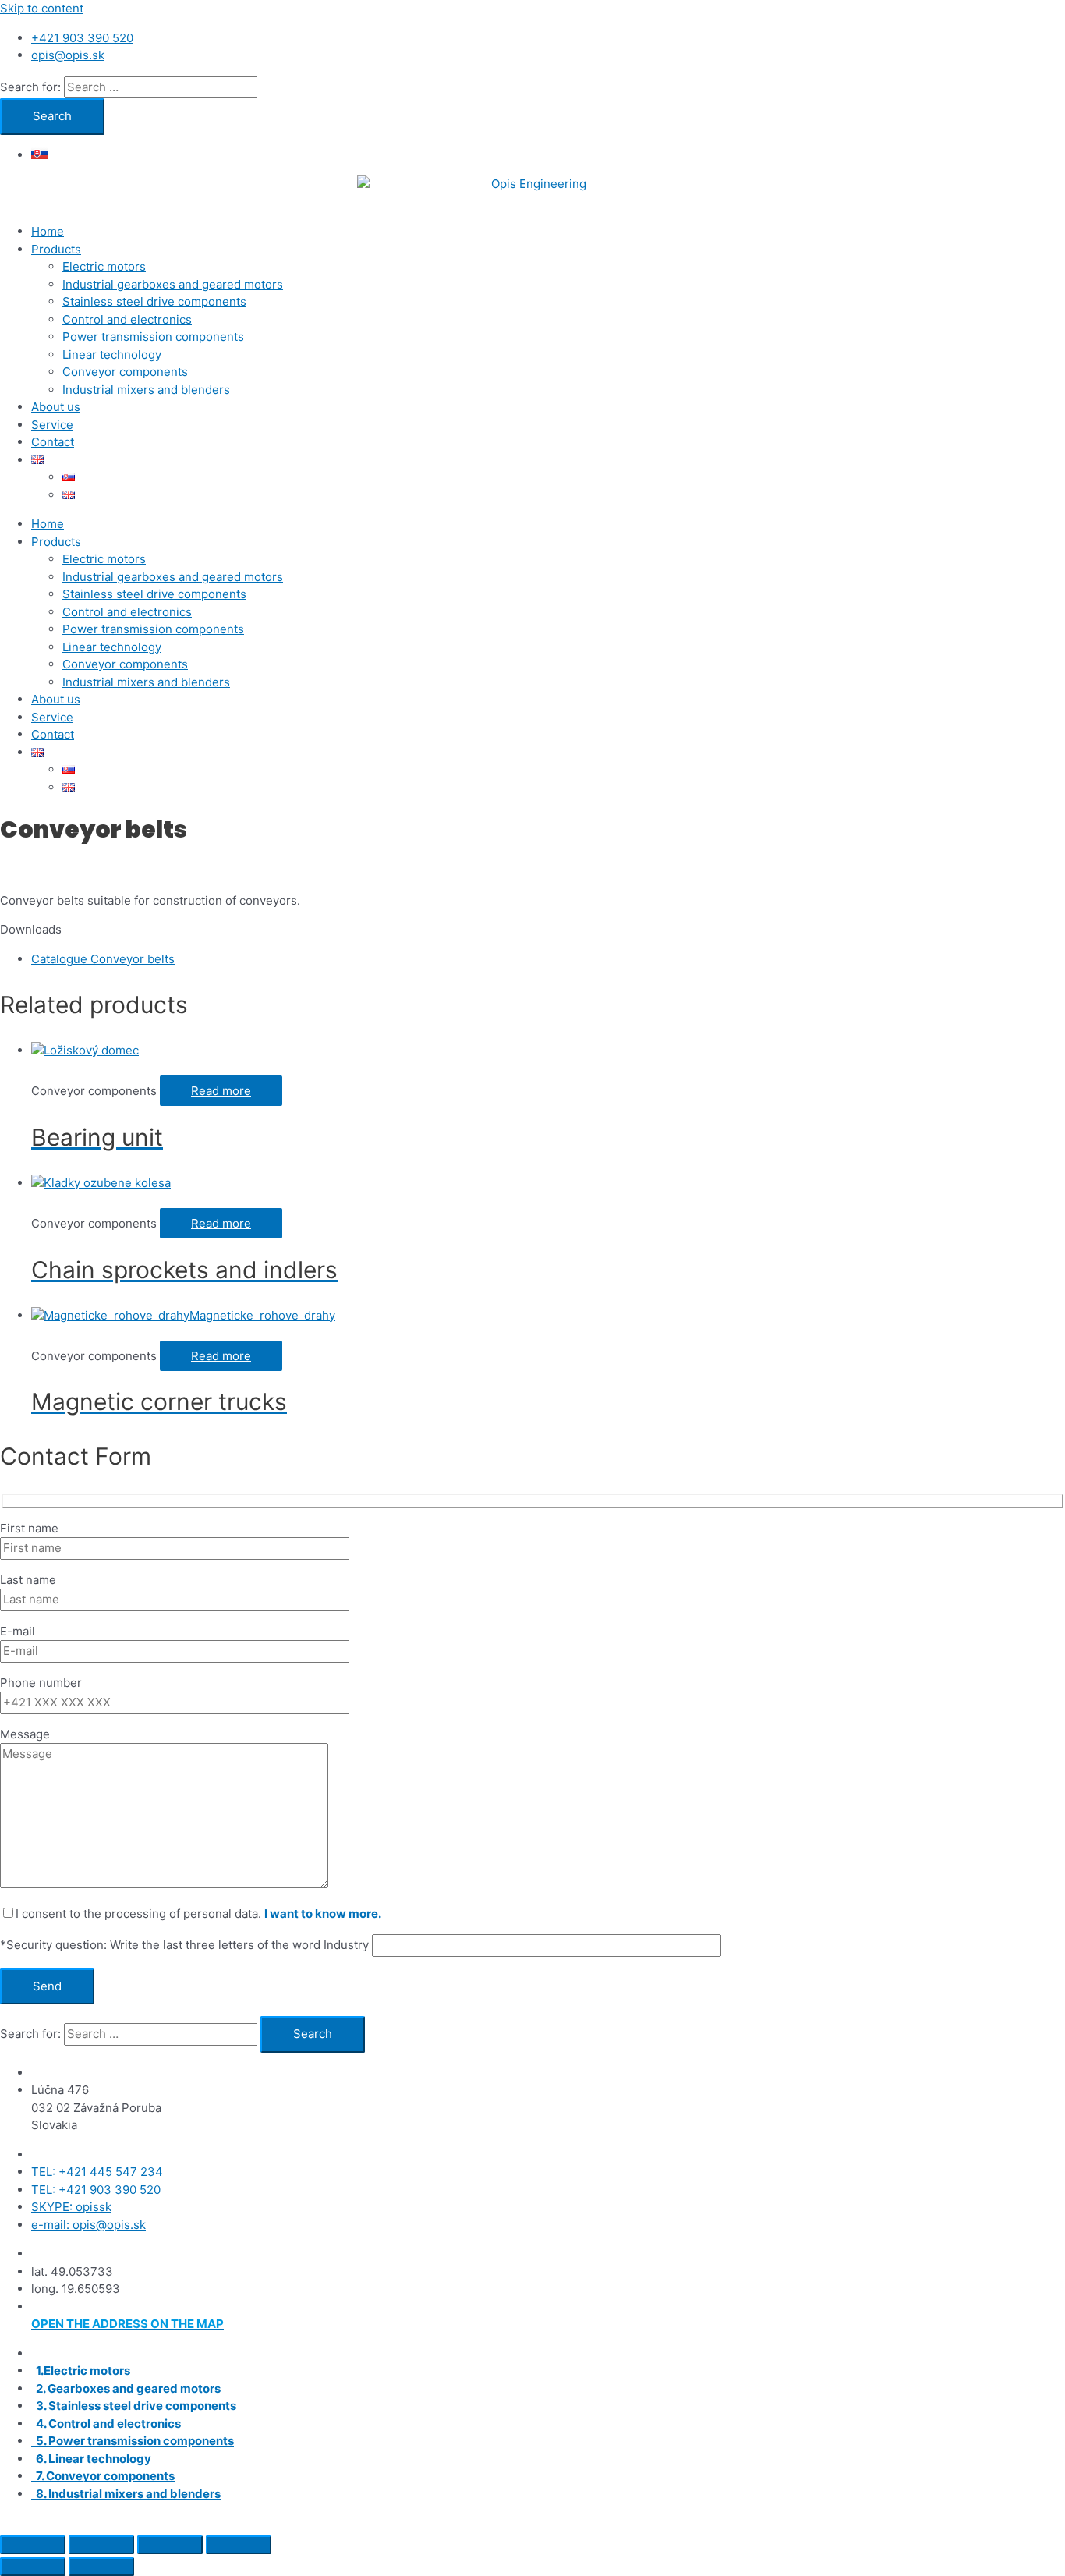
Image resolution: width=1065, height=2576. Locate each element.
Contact (53, 442)
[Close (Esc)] (239, 2545)
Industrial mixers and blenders (146, 390)
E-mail (18, 1631)
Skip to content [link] (42, 8)
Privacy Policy (760, 2523)
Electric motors (104, 266)
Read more (221, 1091)
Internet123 (405, 2523)
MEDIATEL (526, 2523)
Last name (28, 1580)
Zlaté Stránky (675, 2523)
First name (29, 1528)
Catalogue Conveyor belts (103, 959)
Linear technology (112, 354)
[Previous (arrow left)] (33, 2567)
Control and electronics (127, 319)
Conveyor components (125, 372)
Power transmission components (153, 337)
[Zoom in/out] (33, 2545)
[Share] (170, 2545)
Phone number (41, 1683)
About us (56, 407)
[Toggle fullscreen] (101, 2545)
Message (25, 1734)
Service (52, 425)
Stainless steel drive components (154, 301)
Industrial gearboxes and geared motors (173, 284)
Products (56, 249)
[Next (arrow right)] (101, 2567)
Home (48, 231)
